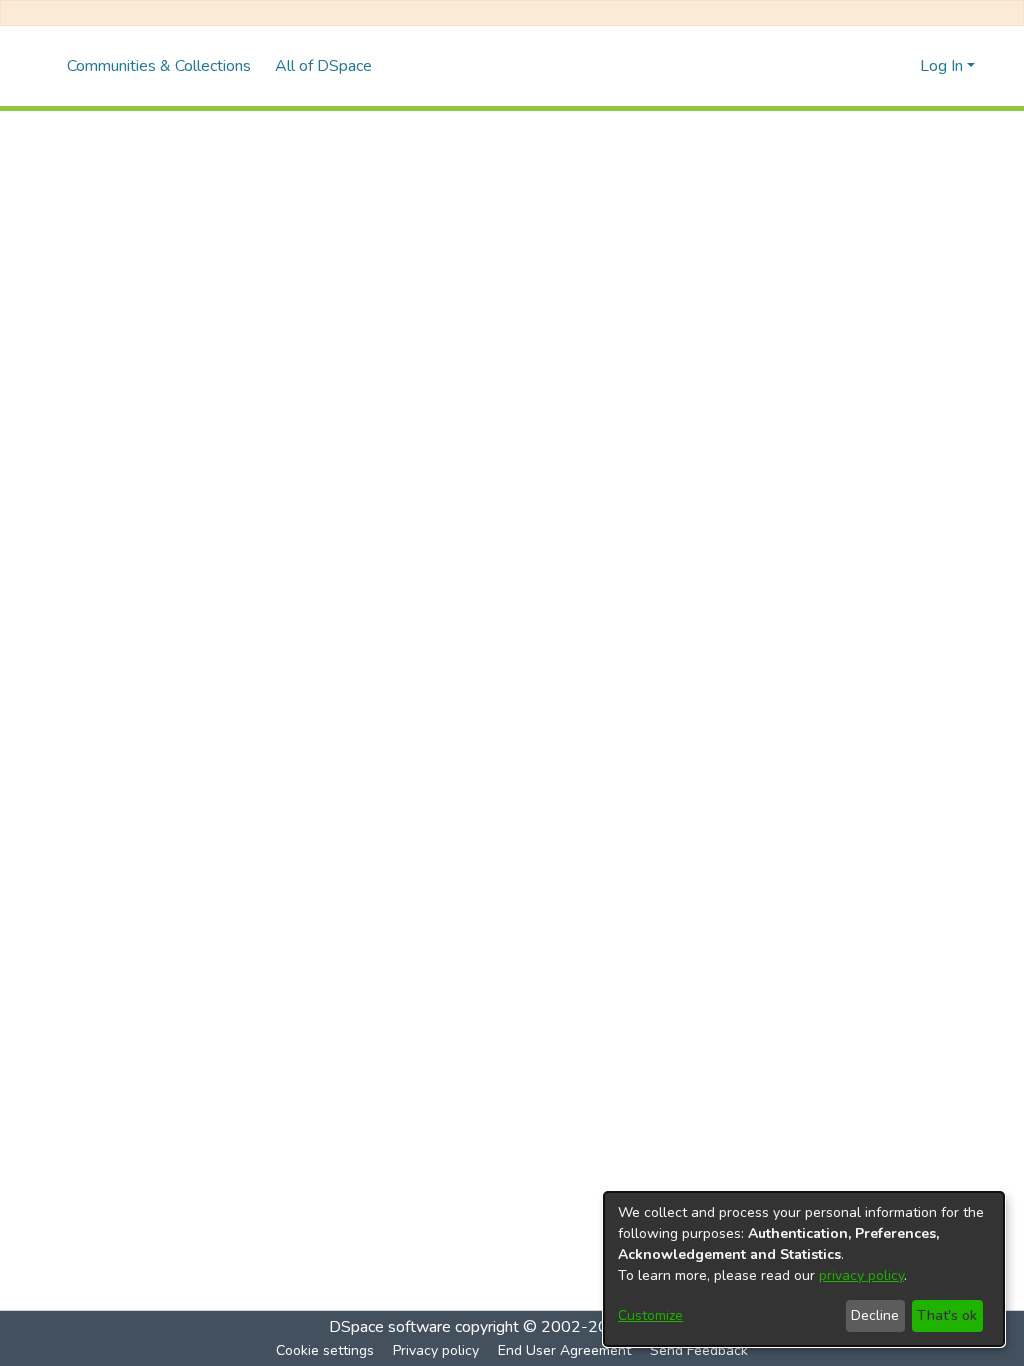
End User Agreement (564, 1350)
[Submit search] (872, 66)
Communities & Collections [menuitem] (159, 66)
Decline (875, 1315)
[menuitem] (330, 66)
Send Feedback (699, 1350)
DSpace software (390, 1327)
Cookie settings (325, 1350)
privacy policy (861, 1275)
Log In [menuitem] (941, 66)
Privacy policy (436, 1350)
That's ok (947, 1315)
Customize (650, 1315)
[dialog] (804, 1269)
